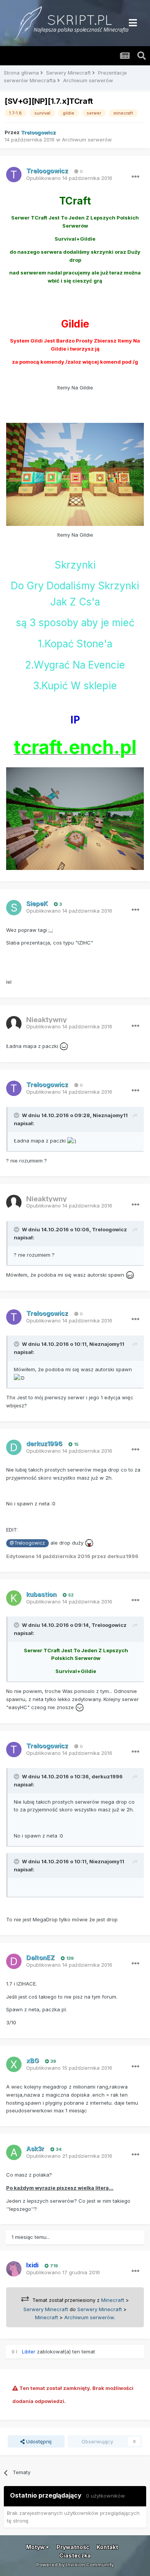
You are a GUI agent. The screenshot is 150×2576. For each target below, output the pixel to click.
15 (76, 1444)
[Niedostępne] (75, 474)
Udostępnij (38, 2441)
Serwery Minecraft (46, 2309)
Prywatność (73, 2547)
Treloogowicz (109, 1229)
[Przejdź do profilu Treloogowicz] (14, 175)
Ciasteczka (75, 2555)
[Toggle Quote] (17, 1115)
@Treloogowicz (27, 1543)
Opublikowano (69, 178)
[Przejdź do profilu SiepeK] (14, 908)
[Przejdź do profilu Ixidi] (14, 2269)
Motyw (36, 2547)
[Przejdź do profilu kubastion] (14, 1598)
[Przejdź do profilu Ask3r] (14, 2152)
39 (53, 2061)
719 (53, 2266)
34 (58, 2149)
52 (70, 1595)
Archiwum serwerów (87, 140)
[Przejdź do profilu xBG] (14, 2064)
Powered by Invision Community (75, 2565)
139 (69, 1958)
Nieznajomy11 (110, 1115)
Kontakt (107, 2547)
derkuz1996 (107, 1776)
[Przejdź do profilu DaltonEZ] (14, 1961)
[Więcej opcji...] (135, 177)
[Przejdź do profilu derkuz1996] (14, 1447)
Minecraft (113, 2300)
